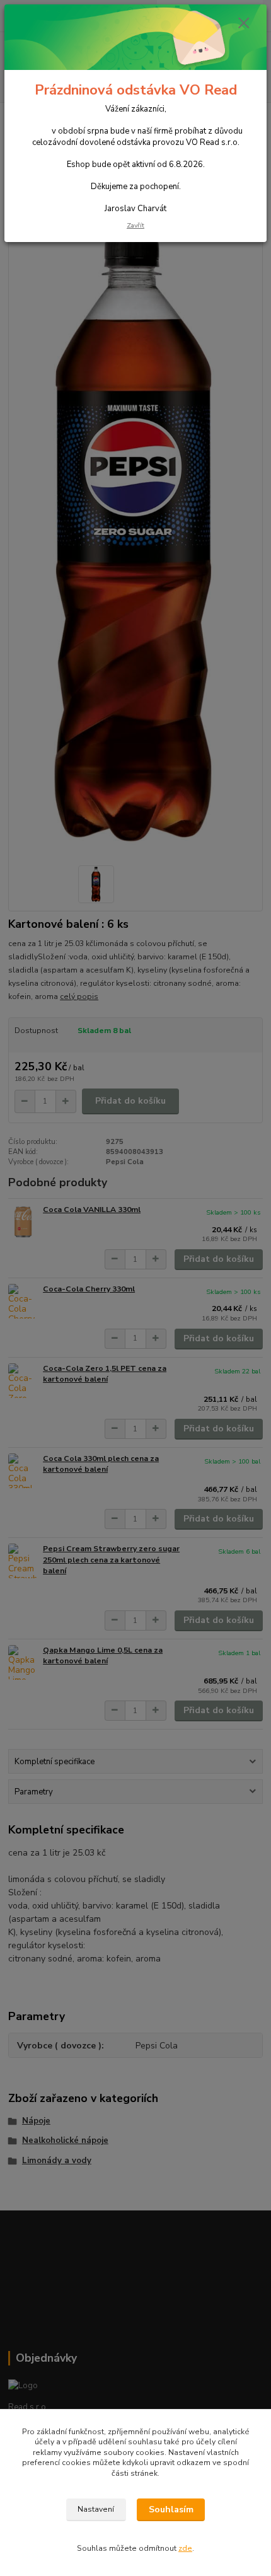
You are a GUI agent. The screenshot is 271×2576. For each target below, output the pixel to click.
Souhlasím (171, 2510)
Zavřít (135, 225)
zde (185, 2548)
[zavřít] (244, 24)
